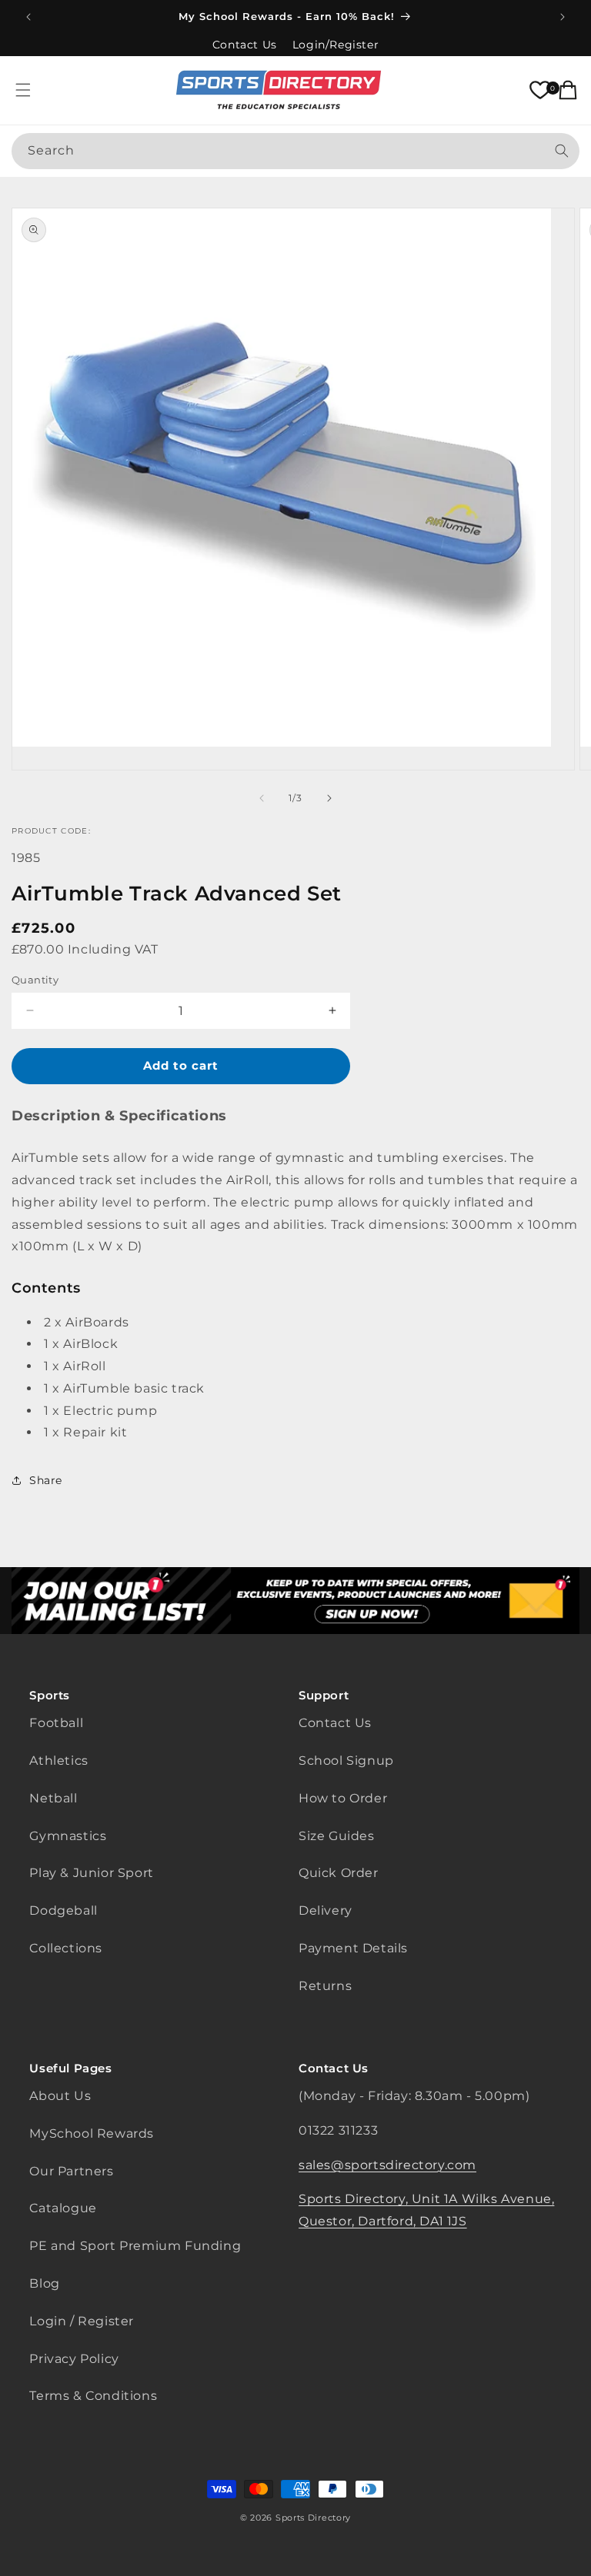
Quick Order (339, 1873)
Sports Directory (313, 2518)
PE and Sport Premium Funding (135, 2246)
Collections (66, 1948)
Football (56, 1723)
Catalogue (63, 2208)
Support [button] (324, 1695)
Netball (53, 1798)
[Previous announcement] (28, 17)
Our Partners (71, 2171)
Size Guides (337, 1836)
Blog (44, 2283)
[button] (23, 90)
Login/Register (336, 45)
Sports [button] (50, 1695)
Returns (325, 1986)
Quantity (35, 980)
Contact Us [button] (334, 2068)
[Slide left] (262, 798)
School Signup (346, 1761)
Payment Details (353, 1948)
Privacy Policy (74, 2359)
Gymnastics (68, 1836)
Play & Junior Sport (91, 1873)
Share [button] (46, 1480)
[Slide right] (329, 798)
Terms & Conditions (93, 2396)
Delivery (326, 1910)
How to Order (343, 1798)
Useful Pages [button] (70, 2068)
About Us (60, 2096)
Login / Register (82, 2321)
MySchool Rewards (92, 2133)
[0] (540, 90)
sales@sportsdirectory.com (387, 2165)
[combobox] (295, 151)
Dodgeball (63, 1910)
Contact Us (245, 45)
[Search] (562, 151)
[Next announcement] (563, 17)
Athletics (58, 1761)
